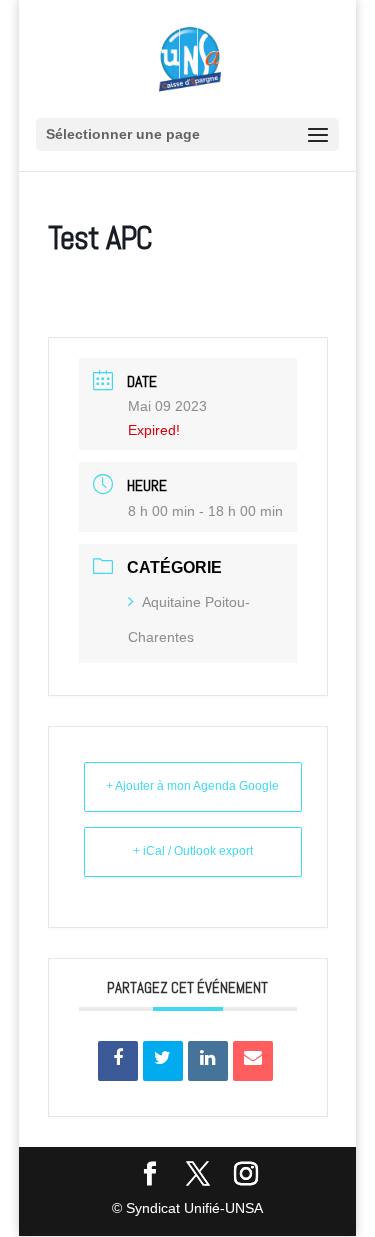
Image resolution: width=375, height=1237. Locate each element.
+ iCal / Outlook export (193, 851)
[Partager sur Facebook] (118, 1061)
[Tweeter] (163, 1061)
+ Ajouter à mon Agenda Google (192, 786)
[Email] (253, 1061)
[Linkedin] (208, 1061)
